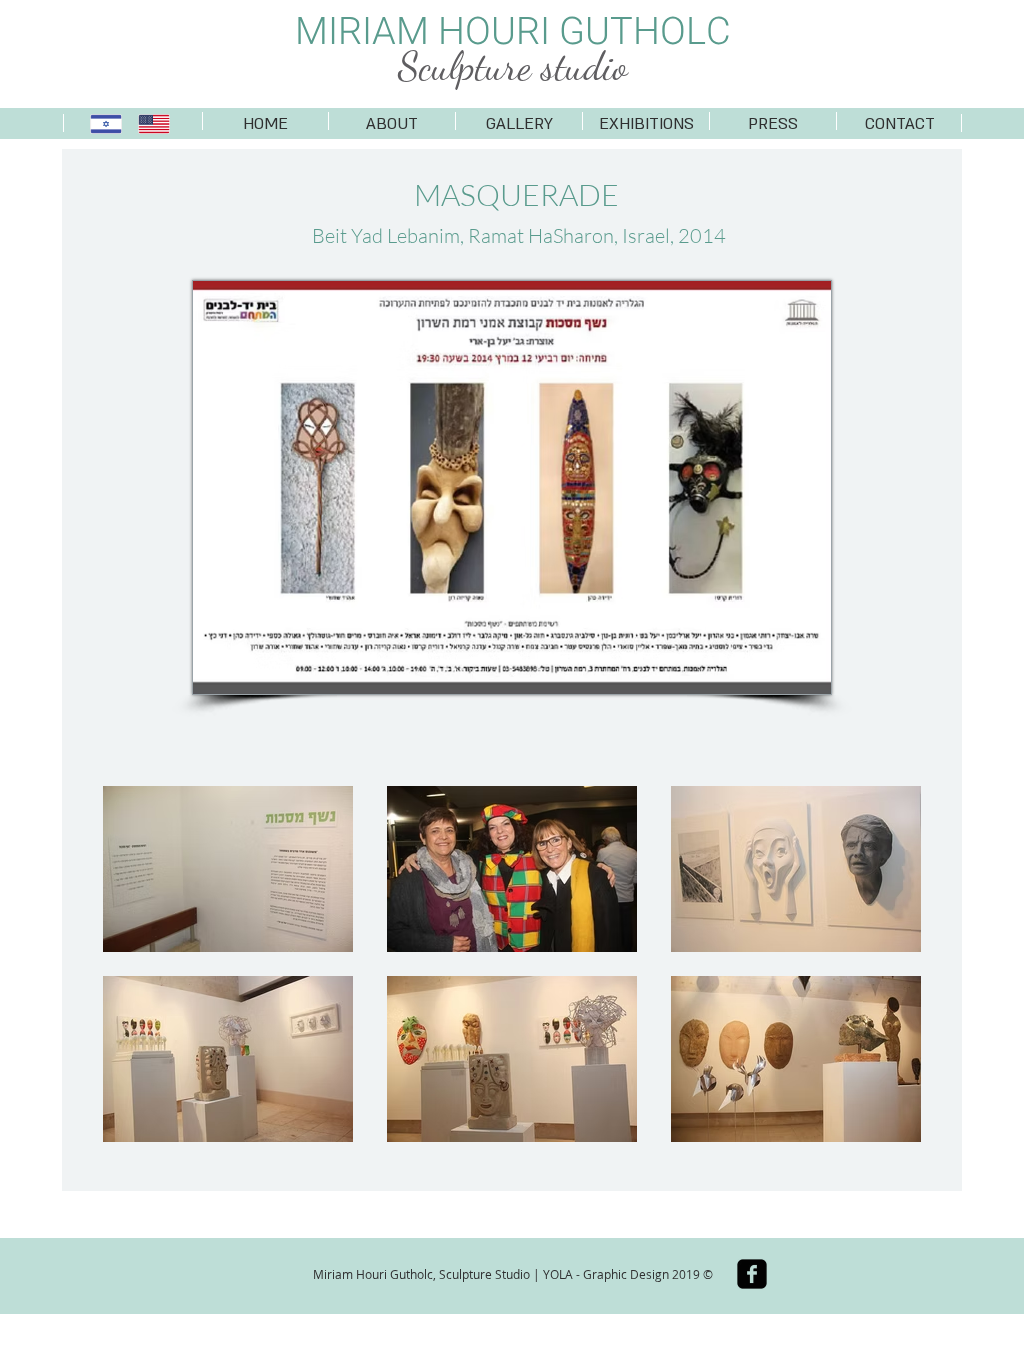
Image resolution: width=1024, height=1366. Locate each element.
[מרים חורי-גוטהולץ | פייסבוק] (752, 1274)
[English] (154, 124)
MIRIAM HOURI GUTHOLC (513, 32)
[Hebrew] (106, 124)
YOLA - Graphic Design (606, 1274)
